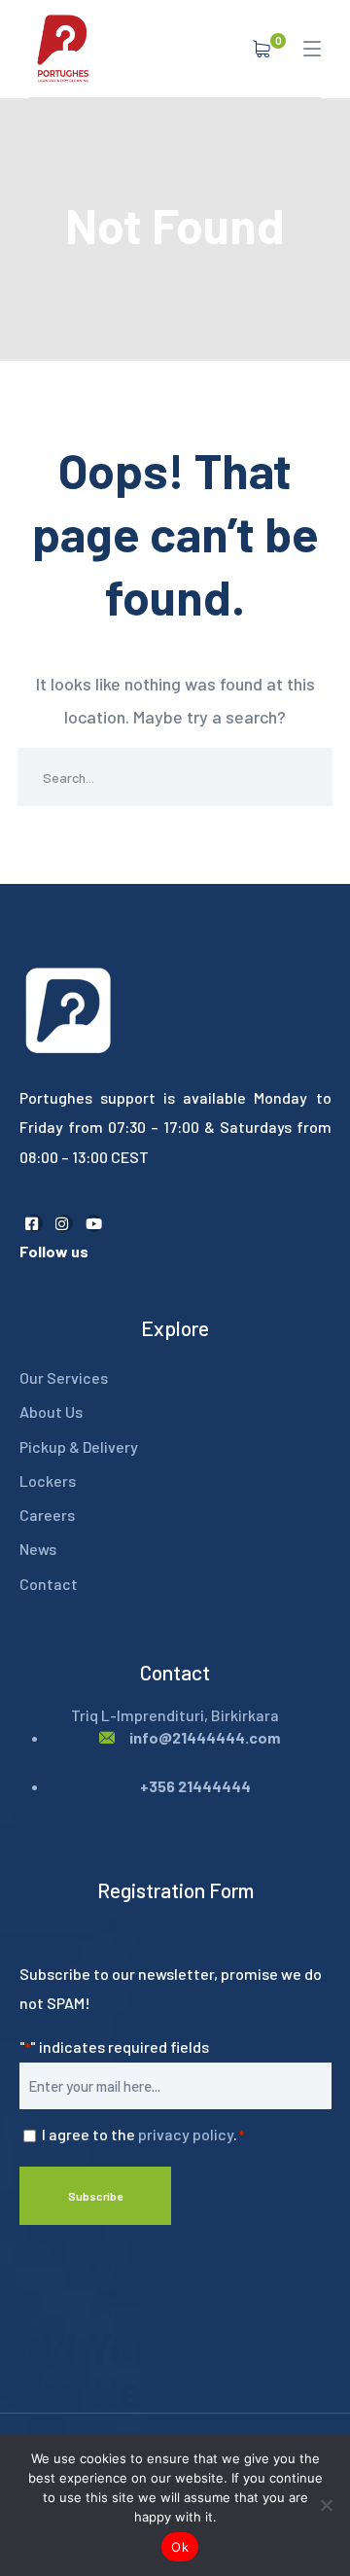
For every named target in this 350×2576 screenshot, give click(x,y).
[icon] (34, 1223)
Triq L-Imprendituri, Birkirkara (175, 1715)
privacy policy (186, 2134)
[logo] (63, 47)
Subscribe (95, 2196)
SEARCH (303, 777)
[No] (326, 2505)
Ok (180, 2547)
